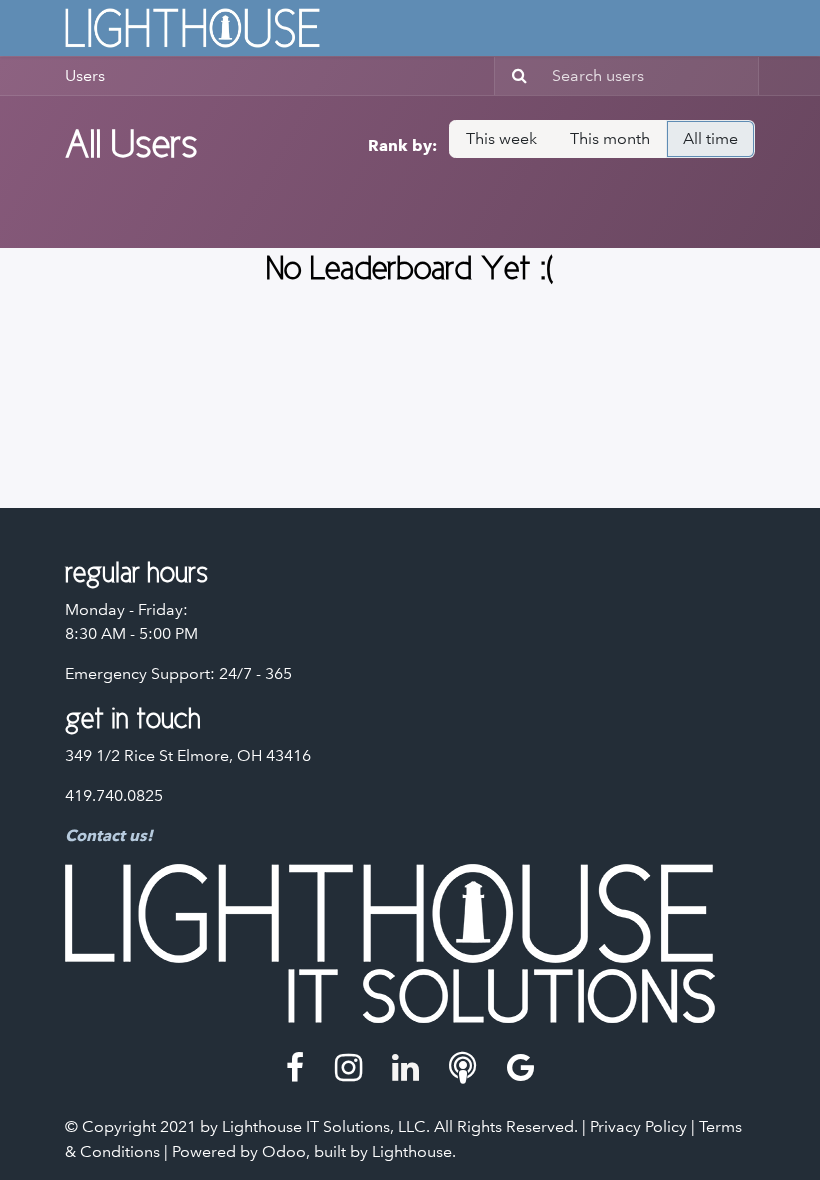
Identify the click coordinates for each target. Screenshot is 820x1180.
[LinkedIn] (405, 1068)
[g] (520, 1068)
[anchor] (462, 1068)
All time (710, 138)
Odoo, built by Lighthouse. (359, 1151)
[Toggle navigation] (747, 28)
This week (501, 138)
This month (610, 138)
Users (85, 75)
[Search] (513, 76)
